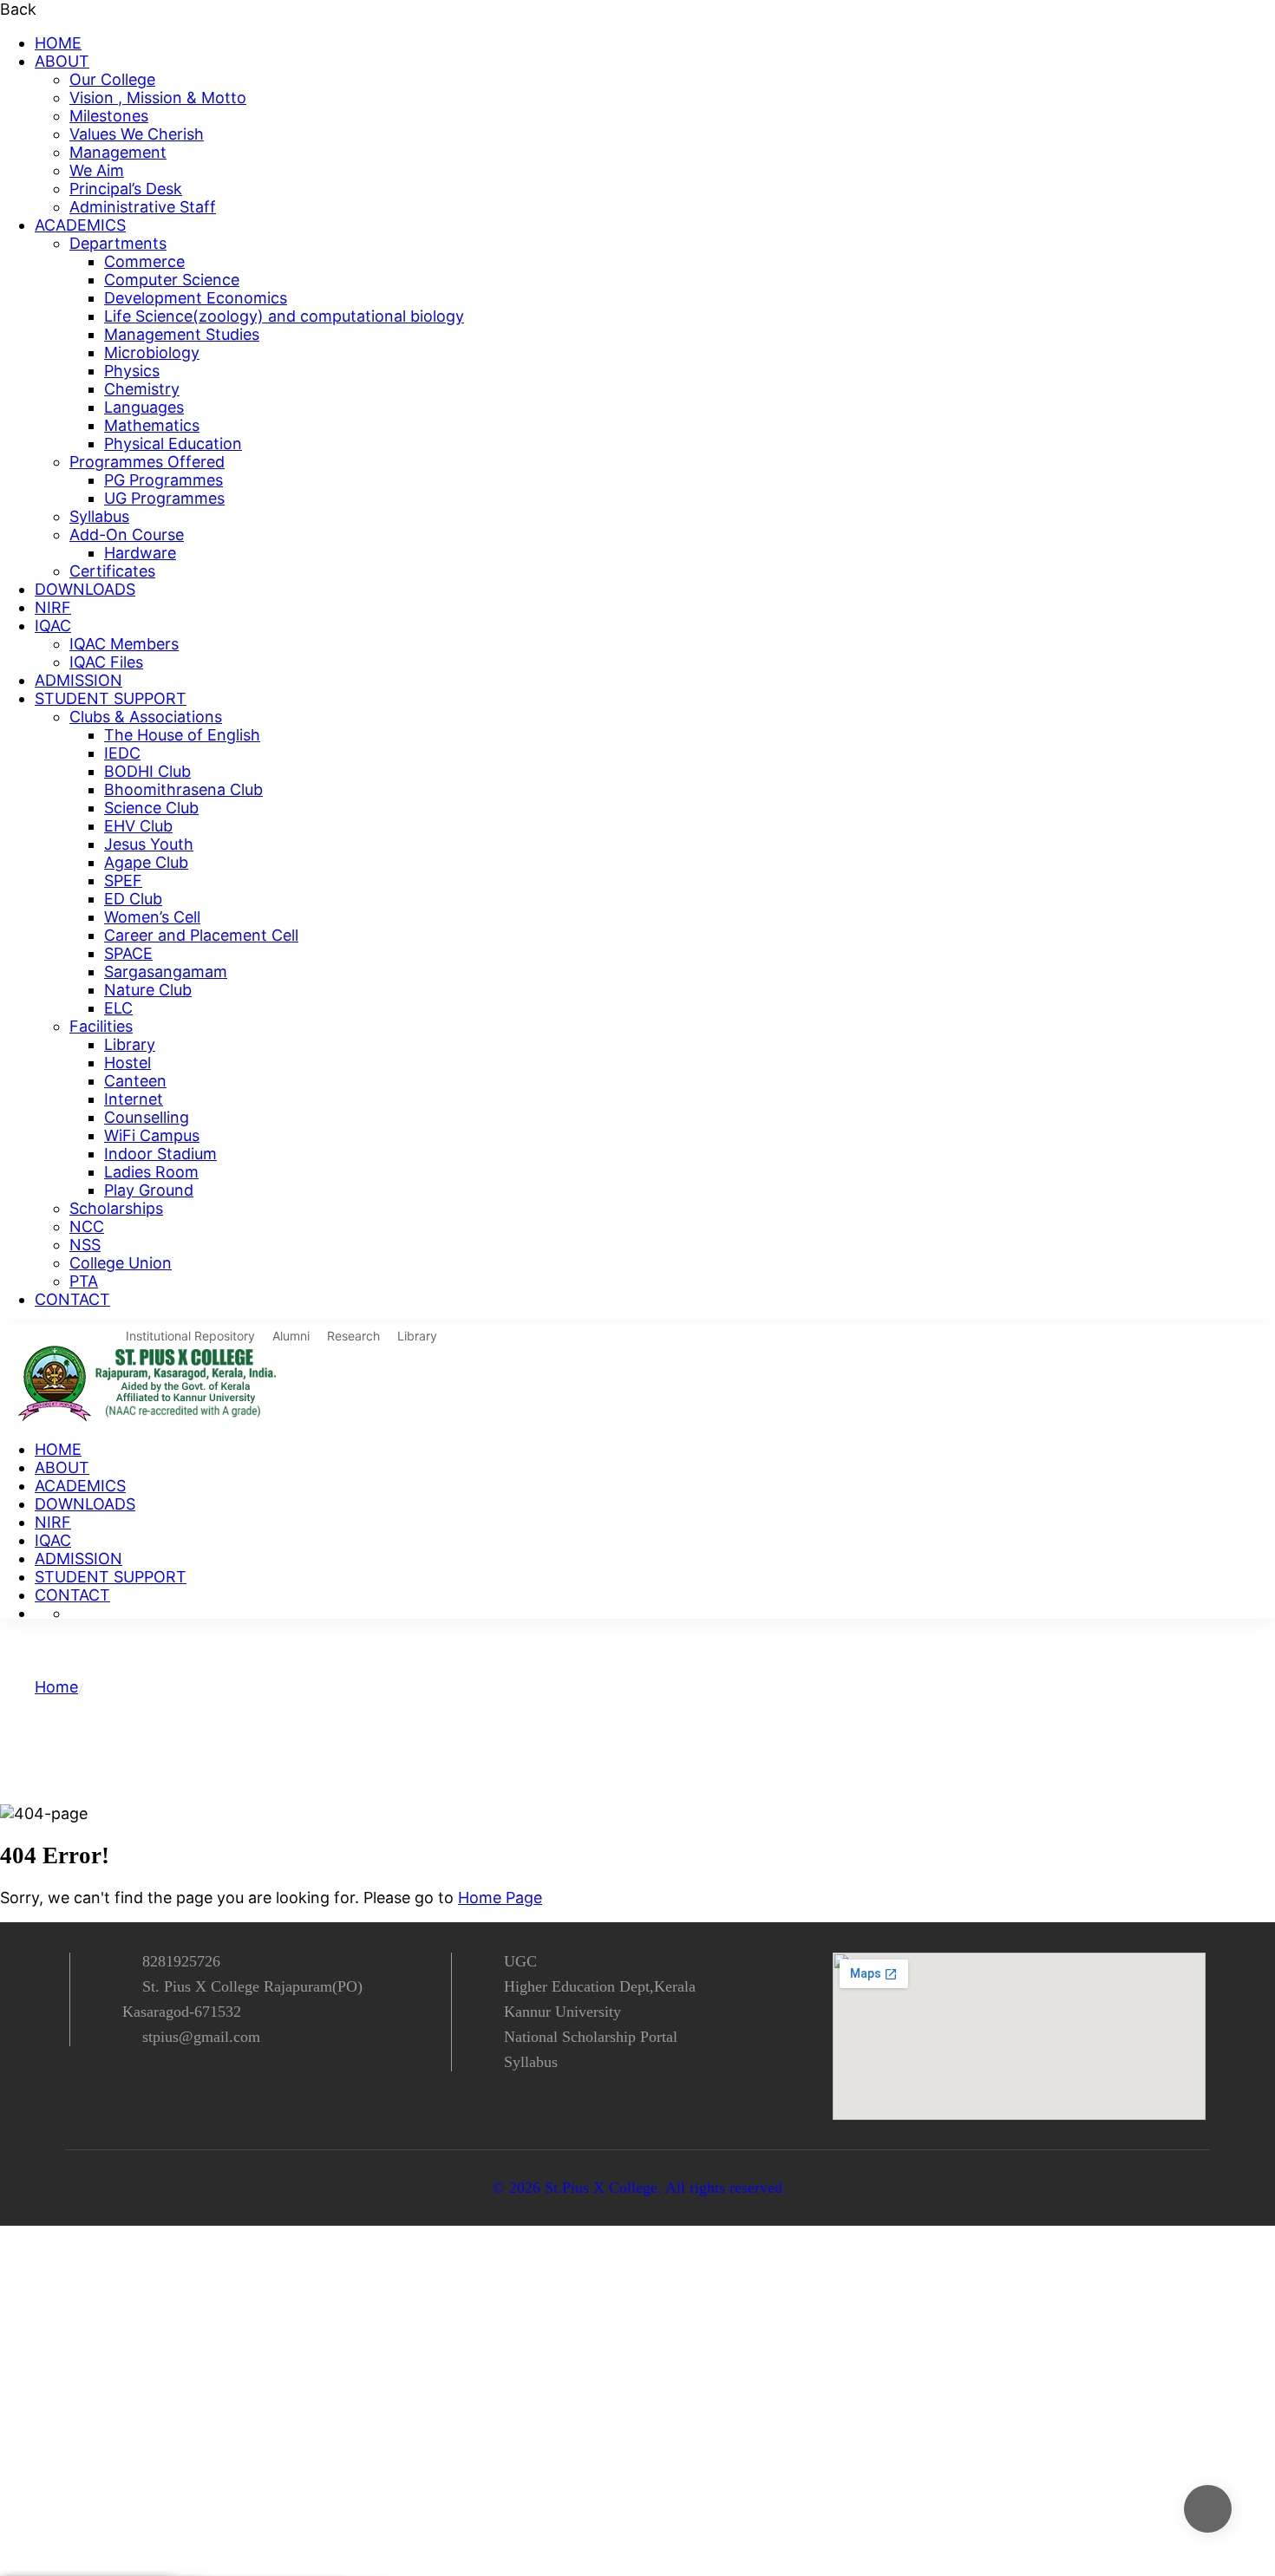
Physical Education (173, 443)
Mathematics (152, 425)
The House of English (182, 735)
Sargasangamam (166, 972)
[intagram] (142, 2088)
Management (118, 152)
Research (353, 1336)
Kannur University (562, 2012)
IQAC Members (124, 644)
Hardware (140, 553)
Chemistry (142, 389)
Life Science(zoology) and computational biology (284, 316)
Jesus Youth (149, 844)
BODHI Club (147, 771)
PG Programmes (163, 480)
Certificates (112, 571)
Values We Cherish (137, 134)
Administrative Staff (143, 207)
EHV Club (138, 826)
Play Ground (149, 1190)
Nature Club (148, 990)
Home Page (500, 1898)
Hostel (127, 1063)
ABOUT (62, 61)
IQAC (53, 626)
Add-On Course (127, 535)
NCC (87, 1226)
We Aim (97, 170)
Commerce (144, 261)
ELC (118, 1008)
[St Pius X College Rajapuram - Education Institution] (151, 1415)
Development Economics (196, 298)
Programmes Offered (147, 462)
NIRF (53, 607)
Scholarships (116, 1208)
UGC (520, 1961)
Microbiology (152, 352)
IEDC (122, 753)
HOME (58, 43)
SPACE (128, 953)
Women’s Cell (152, 917)
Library (130, 1044)
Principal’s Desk (126, 189)
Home (56, 1687)
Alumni (291, 1336)
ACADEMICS (80, 225)
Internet (134, 1099)
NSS (85, 1245)
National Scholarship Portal (591, 2037)
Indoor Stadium (160, 1154)
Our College (112, 79)
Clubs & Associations (146, 717)
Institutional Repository (190, 1336)
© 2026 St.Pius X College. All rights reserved (637, 2188)
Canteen (135, 1081)
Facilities (101, 1026)
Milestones (109, 116)
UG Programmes (164, 498)
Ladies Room (151, 1172)
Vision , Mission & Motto (158, 98)
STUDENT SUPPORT (111, 698)
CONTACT (72, 1299)
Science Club (151, 808)
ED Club (133, 899)
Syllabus (99, 516)
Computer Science (172, 280)
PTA (84, 1281)
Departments (118, 243)
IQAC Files (106, 662)
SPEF (123, 880)
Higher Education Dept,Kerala (600, 1986)
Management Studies (182, 334)
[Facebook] (111, 2088)
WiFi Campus (152, 1135)
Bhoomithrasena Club (183, 789)
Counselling (147, 1117)
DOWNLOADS (85, 589)
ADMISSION (78, 680)
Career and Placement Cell (201, 935)
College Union (121, 1263)
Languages (144, 407)
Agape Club (146, 862)
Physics (132, 371)
